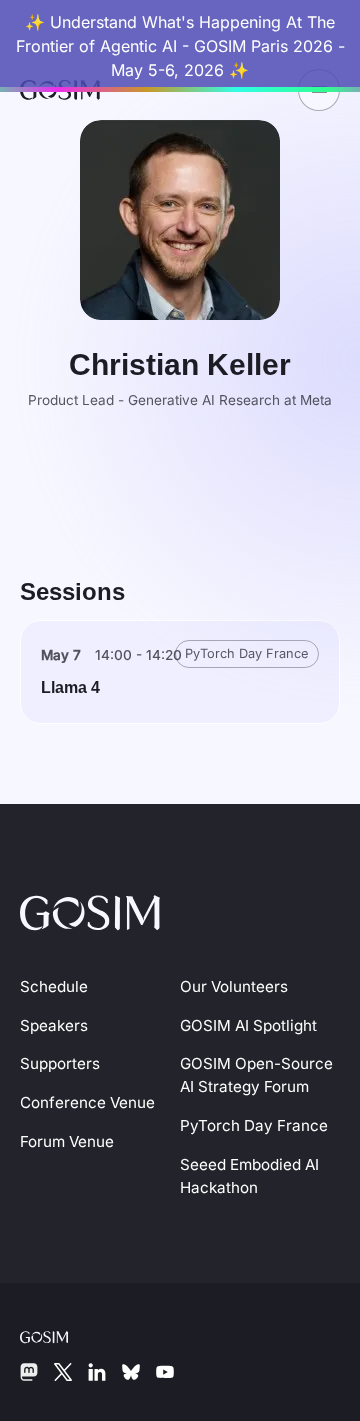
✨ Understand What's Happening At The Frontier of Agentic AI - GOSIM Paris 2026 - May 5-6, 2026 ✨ (180, 46)
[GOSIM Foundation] (60, 1335)
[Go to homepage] (90, 910)
